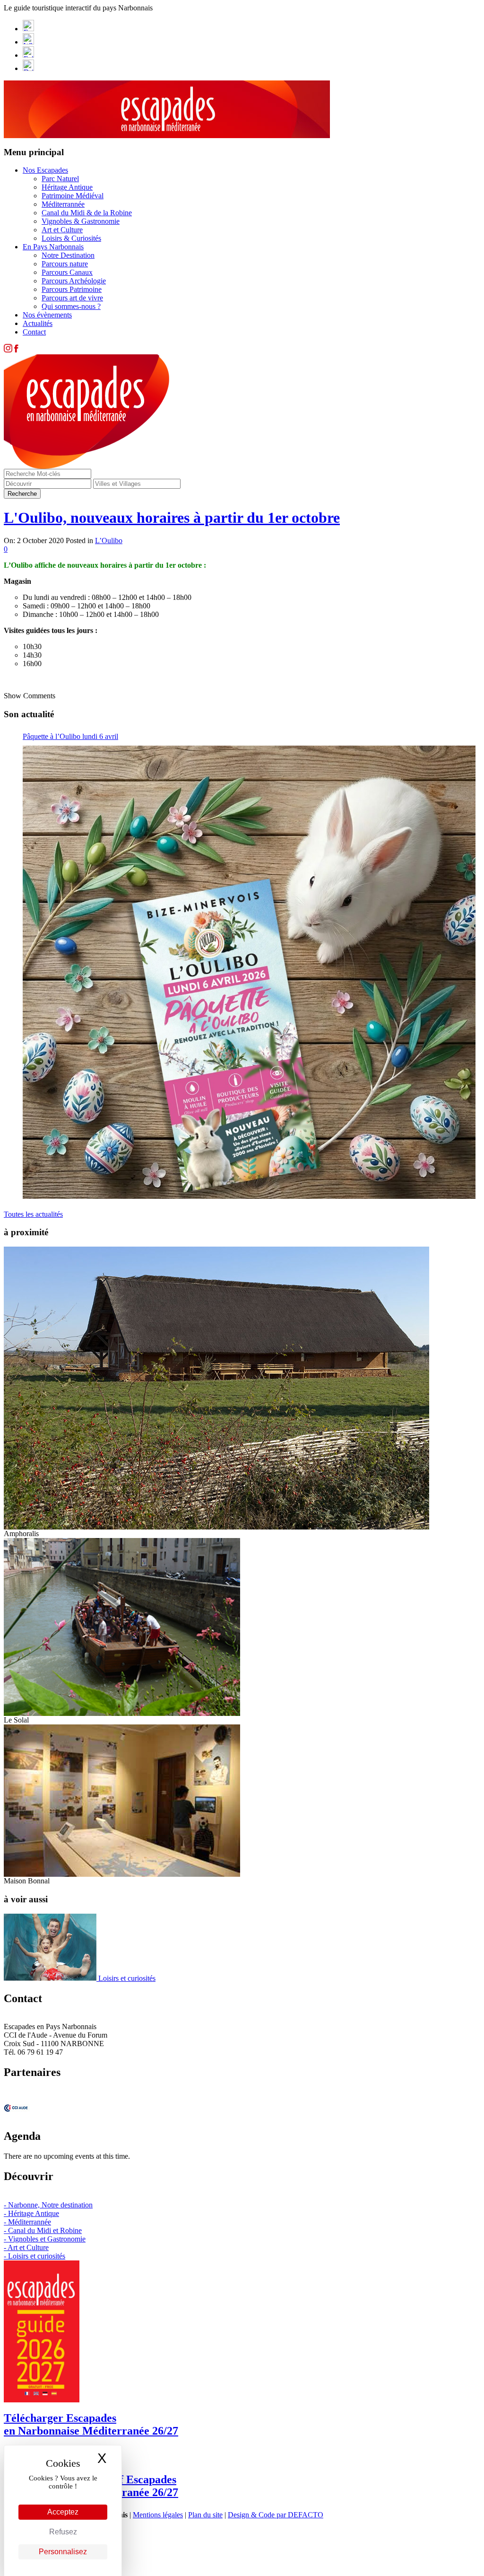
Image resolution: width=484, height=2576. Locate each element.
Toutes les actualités (33, 1214)
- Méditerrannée (27, 2222)
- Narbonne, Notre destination (48, 2205)
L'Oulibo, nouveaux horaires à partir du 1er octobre (172, 518)
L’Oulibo (109, 541)
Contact (34, 332)
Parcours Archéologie (74, 281)
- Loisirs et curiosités (35, 2256)
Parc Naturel (60, 179)
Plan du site (205, 2515)
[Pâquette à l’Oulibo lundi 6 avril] (249, 972)
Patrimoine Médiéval (73, 196)
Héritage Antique (67, 187)
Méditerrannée (63, 204)
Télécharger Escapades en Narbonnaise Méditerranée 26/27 (91, 2424)
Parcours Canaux (67, 272)
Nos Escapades (45, 170)
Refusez (63, 2532)
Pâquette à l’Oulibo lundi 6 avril (70, 736)
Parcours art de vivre (72, 298)
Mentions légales (158, 2515)
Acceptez (63, 2512)
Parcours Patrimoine (72, 289)
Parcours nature (65, 264)
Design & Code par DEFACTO (276, 2515)
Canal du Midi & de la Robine (87, 213)
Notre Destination (68, 255)
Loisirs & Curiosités (71, 238)
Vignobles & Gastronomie (81, 221)
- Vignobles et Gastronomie (45, 2239)
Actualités (38, 323)
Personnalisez (63, 2552)
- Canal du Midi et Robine (43, 2230)
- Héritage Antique (31, 2213)
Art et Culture (62, 230)
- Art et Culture (26, 2247)
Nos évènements (47, 315)
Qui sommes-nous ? (71, 306)
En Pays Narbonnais (53, 247)
